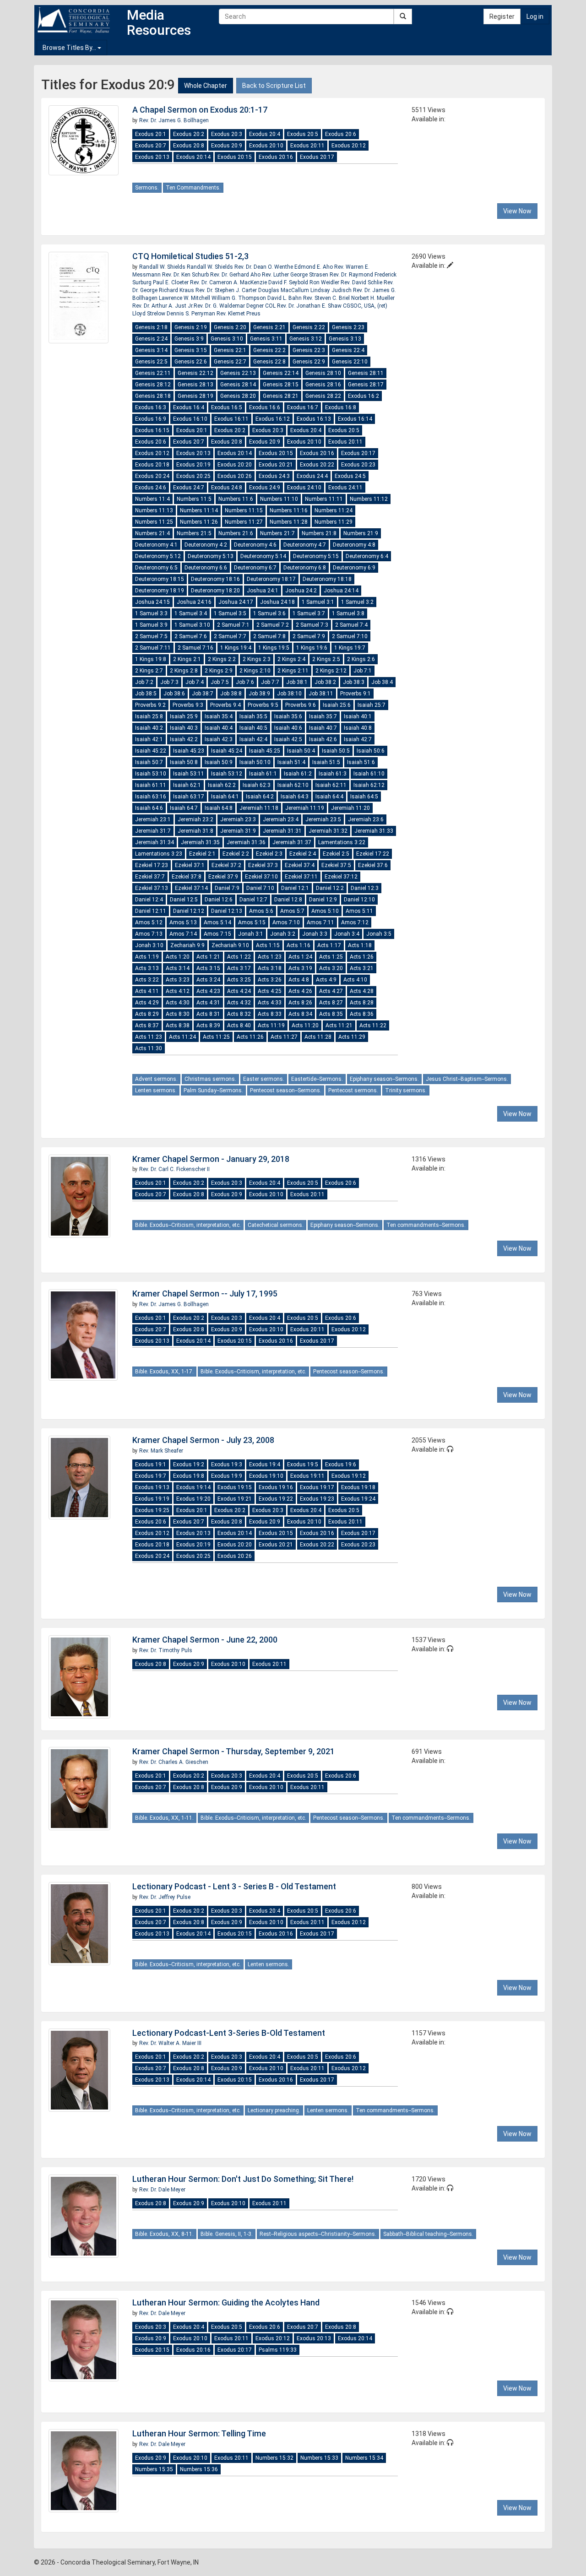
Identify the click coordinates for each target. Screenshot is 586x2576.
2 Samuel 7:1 (233, 625)
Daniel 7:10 (260, 888)
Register (502, 16)
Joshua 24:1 (263, 591)
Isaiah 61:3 (333, 774)
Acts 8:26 (300, 1003)
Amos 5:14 (217, 922)
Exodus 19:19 (152, 1499)
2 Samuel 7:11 (153, 648)
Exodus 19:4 (265, 1464)
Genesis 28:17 (366, 385)
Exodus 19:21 (235, 1499)
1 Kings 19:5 (274, 648)
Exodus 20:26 (235, 476)
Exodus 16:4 (189, 407)
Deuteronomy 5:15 (316, 556)
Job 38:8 (231, 694)
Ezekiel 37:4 (300, 865)
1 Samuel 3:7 (309, 613)
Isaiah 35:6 (288, 716)
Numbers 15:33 (319, 2458)
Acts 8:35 (331, 1014)
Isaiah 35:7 (323, 716)
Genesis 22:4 (348, 350)
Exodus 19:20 (193, 1499)
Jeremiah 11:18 (259, 808)
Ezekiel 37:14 (191, 888)
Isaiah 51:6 (361, 762)
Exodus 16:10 (190, 419)
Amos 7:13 (149, 934)
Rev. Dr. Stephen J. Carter (227, 290)
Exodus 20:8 (189, 146)
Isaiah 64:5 (364, 797)
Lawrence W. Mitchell (185, 298)
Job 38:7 (203, 694)
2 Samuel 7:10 (350, 636)
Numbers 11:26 (199, 522)
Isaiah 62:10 (293, 785)
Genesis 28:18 (153, 396)
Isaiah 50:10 (255, 762)
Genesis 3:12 (306, 339)
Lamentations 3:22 (342, 842)
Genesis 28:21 (281, 396)
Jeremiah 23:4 (281, 819)
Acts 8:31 (208, 1014)
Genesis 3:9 (189, 339)
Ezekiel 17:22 (373, 854)
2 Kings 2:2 (222, 659)
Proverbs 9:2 (150, 705)
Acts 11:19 (271, 1025)
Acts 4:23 (208, 991)
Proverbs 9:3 (188, 705)
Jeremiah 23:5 (323, 819)
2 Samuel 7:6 (191, 636)
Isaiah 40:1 (358, 716)
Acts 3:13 (147, 968)
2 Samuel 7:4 (351, 625)
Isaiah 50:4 (301, 751)
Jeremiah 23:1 (153, 819)
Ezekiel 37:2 (226, 865)
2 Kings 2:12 (331, 671)
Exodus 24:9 (265, 488)
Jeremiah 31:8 (195, 831)
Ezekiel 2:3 (269, 854)
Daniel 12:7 (253, 900)
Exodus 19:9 (227, 1476)
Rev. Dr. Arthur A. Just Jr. (163, 306)
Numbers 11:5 (194, 499)
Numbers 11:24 (334, 510)
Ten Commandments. (193, 188)
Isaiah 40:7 (323, 728)
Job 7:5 (220, 682)
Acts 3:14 (178, 968)
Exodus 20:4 (265, 134)
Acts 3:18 (270, 968)
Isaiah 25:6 (337, 705)
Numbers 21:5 (194, 533)
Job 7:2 (144, 682)
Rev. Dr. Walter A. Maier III (170, 2043)
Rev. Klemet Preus (239, 314)
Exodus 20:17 (317, 157)
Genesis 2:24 (151, 339)
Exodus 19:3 (227, 1464)
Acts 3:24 (208, 980)
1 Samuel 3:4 (191, 613)
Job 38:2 (325, 682)
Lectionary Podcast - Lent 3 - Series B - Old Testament (234, 1886)
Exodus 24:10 (304, 488)
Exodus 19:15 (235, 1487)
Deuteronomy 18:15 (160, 579)
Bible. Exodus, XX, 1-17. (164, 1372)
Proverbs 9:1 (355, 694)
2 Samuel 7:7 (230, 636)
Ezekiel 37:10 (261, 877)
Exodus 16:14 (355, 419)
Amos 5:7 (292, 911)
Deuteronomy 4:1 (156, 545)
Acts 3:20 (331, 968)
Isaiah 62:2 (222, 785)
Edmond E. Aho (314, 267)
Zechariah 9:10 (230, 945)
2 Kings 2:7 (149, 671)
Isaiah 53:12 (227, 774)
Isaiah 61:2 (298, 774)
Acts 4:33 (270, 1003)
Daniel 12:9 (323, 900)
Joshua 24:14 (341, 591)
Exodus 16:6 (265, 407)
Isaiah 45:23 (189, 751)
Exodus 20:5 (303, 134)
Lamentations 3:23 (159, 854)
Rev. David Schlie (362, 282)
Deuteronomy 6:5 (156, 568)
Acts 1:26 (362, 957)
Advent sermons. (156, 1079)
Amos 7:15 (217, 934)
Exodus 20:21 (276, 465)
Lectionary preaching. (274, 2110)
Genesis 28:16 (323, 385)
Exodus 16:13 (314, 419)
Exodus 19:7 (151, 1476)
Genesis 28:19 (195, 396)
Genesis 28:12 (153, 385)
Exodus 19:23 (317, 1499)
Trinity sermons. (406, 1090)
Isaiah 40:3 (184, 728)
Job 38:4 (382, 682)
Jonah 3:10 (149, 945)
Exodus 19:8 (189, 1476)
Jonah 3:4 (347, 934)
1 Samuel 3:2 (357, 602)
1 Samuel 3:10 (192, 625)
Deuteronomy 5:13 (211, 556)
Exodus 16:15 (152, 430)
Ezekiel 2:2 (236, 854)
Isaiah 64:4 (329, 797)
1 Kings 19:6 (312, 648)
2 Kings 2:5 (326, 659)
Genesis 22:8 (269, 362)
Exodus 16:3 (151, 407)
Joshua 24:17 (236, 602)
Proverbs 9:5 (263, 705)
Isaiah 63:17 (189, 797)
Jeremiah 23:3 (238, 819)
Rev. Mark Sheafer (161, 1451)
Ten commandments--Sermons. (426, 1225)
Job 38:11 (321, 694)
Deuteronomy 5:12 (158, 556)
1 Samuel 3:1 (318, 602)
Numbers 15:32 (274, 2458)
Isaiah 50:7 (149, 762)
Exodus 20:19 (193, 465)
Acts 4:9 (326, 980)
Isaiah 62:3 (257, 785)
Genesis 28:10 (323, 373)
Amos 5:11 (359, 911)
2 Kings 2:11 (293, 671)
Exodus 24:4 (312, 476)
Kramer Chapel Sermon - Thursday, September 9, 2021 (233, 1751)
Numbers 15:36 (199, 2469)
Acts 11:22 (373, 1025)
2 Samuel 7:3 (312, 625)
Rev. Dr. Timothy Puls (166, 1650)
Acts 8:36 (362, 1014)
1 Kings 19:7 (350, 648)
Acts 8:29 (147, 1014)
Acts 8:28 (362, 1003)
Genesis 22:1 (230, 350)
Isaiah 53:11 (189, 774)
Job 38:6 (174, 694)
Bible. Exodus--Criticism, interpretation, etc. (188, 1225)
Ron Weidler (325, 282)
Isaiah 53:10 (151, 774)
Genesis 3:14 (151, 350)
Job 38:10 (289, 694)
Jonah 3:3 (315, 934)
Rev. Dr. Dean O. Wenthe (264, 267)
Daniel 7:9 (227, 888)
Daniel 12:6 (219, 900)
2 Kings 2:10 (255, 671)
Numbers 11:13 (154, 510)
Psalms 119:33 (278, 2350)
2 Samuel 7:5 (151, 636)
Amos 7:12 (355, 922)
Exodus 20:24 (152, 476)
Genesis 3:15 (191, 350)
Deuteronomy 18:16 (215, 579)
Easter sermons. (264, 1079)
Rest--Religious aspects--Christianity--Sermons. (318, 2234)
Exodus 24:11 (345, 488)
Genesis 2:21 (269, 327)
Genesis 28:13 (195, 385)
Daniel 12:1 (295, 888)
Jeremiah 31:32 (328, 831)
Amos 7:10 (286, 922)
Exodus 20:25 (193, 476)
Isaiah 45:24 (227, 751)
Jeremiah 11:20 (350, 808)
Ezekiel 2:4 (303, 854)
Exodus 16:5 (227, 407)
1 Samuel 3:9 (151, 625)
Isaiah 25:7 (372, 705)
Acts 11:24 (182, 1037)
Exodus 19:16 (276, 1487)
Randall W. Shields (163, 267)
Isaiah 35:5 (253, 716)
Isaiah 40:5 (253, 728)
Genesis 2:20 (230, 327)
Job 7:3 (169, 682)
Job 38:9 (259, 694)
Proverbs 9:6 (301, 705)
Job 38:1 (297, 682)
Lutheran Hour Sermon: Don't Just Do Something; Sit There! (243, 2179)
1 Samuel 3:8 (348, 613)
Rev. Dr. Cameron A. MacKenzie (229, 282)
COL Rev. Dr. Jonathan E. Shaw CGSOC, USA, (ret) (326, 306)
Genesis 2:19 (191, 327)
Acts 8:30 (178, 1014)
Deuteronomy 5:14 (263, 556)
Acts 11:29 (352, 1037)
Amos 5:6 (261, 911)
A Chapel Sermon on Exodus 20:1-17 (200, 110)
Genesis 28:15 (281, 385)
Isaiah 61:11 (151, 785)
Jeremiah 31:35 (200, 842)
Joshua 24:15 (152, 602)
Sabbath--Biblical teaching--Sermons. (428, 2234)
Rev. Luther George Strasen (296, 275)
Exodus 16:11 (231, 419)
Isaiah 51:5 (326, 762)
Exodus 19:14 (193, 1487)
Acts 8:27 (331, 1003)
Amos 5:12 (149, 922)
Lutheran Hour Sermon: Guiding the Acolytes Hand (226, 2302)
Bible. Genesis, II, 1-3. (227, 2234)
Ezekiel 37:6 (373, 865)
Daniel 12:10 (359, 900)
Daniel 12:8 (288, 900)
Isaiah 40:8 (358, 728)
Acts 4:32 (239, 1003)
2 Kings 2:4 (291, 659)
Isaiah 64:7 (184, 808)
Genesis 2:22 (309, 327)
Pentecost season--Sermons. (286, 1090)
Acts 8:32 (239, 1014)
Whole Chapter (206, 86)
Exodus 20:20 (235, 465)
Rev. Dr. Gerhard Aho (236, 275)
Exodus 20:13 (152, 157)
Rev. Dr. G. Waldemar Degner (229, 306)
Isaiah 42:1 (149, 739)
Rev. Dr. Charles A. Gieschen (174, 1762)
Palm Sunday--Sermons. (213, 1090)
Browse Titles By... (70, 48)
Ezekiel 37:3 (263, 865)
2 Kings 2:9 (219, 671)
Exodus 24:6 (151, 488)
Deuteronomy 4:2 (206, 545)
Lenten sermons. (156, 1090)
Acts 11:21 (339, 1025)
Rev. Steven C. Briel (327, 298)
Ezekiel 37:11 (301, 877)
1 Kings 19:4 (236, 648)
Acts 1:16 (298, 945)
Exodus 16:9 (151, 419)
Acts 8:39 (208, 1025)
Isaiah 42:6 (323, 739)
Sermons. (147, 188)
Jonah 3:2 (283, 934)
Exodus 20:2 (189, 134)
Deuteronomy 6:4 (367, 556)
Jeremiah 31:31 (282, 831)
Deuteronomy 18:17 (271, 579)
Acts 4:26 (300, 991)
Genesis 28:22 (323, 396)
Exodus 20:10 (266, 146)
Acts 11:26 (250, 1037)
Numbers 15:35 (154, 2469)
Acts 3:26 (270, 980)
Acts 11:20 (305, 1025)
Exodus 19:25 (152, 1510)
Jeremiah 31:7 (153, 831)
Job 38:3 (354, 682)
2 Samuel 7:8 (269, 636)
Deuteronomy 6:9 (354, 568)
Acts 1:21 (208, 957)
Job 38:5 (146, 694)
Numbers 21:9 (361, 533)
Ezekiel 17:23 (152, 865)
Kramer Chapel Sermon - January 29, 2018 (211, 1159)
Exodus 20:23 (358, 465)
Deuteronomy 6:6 (206, 568)
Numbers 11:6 (236, 499)
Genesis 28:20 (238, 396)
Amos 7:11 (320, 922)
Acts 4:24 (239, 991)
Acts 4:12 (178, 991)
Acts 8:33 (270, 1014)
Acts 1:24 (300, 957)
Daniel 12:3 (365, 888)
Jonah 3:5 (379, 934)
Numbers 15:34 (364, 2458)
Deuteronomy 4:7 (305, 545)
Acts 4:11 (147, 991)
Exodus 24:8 (227, 488)
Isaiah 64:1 (225, 797)
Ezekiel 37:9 (223, 877)
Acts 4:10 (355, 980)
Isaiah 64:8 (219, 808)
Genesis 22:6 (191, 362)
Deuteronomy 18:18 (327, 579)
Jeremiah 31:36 (246, 842)
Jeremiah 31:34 (155, 842)
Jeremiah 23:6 (366, 819)
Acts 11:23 (149, 1037)
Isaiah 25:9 (184, 716)
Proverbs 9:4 (225, 705)
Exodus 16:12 (273, 419)
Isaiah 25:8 (149, 716)
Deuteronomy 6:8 (305, 568)
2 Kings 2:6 (361, 659)
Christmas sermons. (210, 1079)
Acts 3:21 (362, 968)
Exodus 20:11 (307, 146)
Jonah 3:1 (251, 934)
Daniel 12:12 (189, 911)
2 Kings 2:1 (187, 659)
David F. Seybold (289, 282)
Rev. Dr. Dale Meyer (162, 2190)
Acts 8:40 (239, 1025)
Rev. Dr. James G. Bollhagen (174, 120)
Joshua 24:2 (301, 591)
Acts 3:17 (239, 968)
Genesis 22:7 (230, 362)
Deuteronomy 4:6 (255, 545)
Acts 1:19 (147, 957)
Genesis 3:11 (266, 339)
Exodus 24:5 (350, 476)
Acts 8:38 (178, 1025)
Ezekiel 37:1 (190, 865)
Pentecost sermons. (353, 1090)
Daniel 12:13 (227, 911)
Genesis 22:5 (151, 362)
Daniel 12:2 (330, 888)
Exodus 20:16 (276, 157)
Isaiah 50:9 (219, 762)
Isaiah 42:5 (288, 739)
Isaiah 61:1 (263, 774)
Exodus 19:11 (307, 1476)
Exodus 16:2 (364, 396)
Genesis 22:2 (269, 350)
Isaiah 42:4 (253, 739)
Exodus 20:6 (341, 134)
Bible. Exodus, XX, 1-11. (164, 1818)
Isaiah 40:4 (219, 728)
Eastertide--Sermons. (317, 1079)
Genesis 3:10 (227, 339)
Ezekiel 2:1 (202, 854)
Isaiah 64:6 (149, 808)
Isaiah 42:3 (219, 739)
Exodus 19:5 (303, 1464)
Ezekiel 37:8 (187, 877)
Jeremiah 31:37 (292, 842)
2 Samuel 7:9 (309, 636)
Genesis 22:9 (309, 362)
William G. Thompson (239, 298)
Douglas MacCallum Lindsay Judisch (306, 290)
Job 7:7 (270, 682)
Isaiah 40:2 (149, 728)
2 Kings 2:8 (184, 671)
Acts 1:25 (331, 957)
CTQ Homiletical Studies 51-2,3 (190, 256)
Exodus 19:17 (317, 1487)
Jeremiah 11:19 (305, 808)
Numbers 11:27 (244, 522)
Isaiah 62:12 (369, 785)
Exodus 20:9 (227, 146)
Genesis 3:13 (345, 339)
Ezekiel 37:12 (341, 877)
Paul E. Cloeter (171, 282)
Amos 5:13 (183, 922)
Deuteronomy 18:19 (160, 591)
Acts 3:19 (300, 968)
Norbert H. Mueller (373, 298)
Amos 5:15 (252, 922)
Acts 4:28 (362, 991)
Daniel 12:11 (151, 911)
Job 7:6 (245, 682)
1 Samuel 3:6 (269, 613)
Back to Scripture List (274, 86)
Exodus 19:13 (152, 1487)
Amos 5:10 (325, 911)
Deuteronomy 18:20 (215, 591)
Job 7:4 (195, 682)
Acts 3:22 (147, 980)
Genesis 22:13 (238, 373)
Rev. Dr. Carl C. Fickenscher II (174, 1169)
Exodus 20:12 (349, 146)
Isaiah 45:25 (265, 751)
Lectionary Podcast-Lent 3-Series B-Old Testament (229, 2033)
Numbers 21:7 (277, 533)
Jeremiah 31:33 (374, 831)
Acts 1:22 (239, 957)
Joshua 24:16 (194, 602)
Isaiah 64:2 (260, 797)
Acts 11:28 (318, 1037)
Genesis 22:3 (309, 350)
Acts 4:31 (208, 1003)
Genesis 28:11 (366, 373)
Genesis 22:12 (195, 373)
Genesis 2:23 (348, 327)
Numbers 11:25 (154, 522)
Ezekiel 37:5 (336, 865)
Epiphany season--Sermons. (384, 1079)
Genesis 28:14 (238, 385)
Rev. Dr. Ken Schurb (186, 275)
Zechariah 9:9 (187, 945)
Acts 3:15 (208, 968)
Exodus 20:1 (151, 134)
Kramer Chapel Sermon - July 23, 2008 (203, 1440)
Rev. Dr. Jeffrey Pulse (165, 1897)
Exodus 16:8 (341, 407)
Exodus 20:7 (151, 146)
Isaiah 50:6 (371, 751)
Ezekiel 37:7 (150, 877)
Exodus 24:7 (189, 488)
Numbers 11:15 (244, 510)
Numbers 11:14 (199, 510)
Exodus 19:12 (349, 1476)
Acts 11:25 (216, 1037)
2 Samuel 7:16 (195, 648)
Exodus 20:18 (152, 465)
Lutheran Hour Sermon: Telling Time (199, 2433)
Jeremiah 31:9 (238, 831)
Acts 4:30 (178, 1003)
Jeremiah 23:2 (195, 819)
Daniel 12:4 (149, 900)
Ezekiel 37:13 (152, 888)
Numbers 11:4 (152, 499)
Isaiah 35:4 (219, 716)
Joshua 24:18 (277, 602)
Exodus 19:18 (358, 1487)
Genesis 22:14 (281, 373)
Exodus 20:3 (227, 134)
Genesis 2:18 (151, 327)
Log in (535, 16)
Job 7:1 (363, 671)
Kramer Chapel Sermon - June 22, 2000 (205, 1640)
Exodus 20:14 (193, 157)
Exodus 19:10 (266, 1476)
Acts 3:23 (178, 980)
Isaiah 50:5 (336, 751)
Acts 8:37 (147, 1025)
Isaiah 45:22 (151, 751)
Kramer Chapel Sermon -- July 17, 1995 (205, 1293)
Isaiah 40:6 (288, 728)
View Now (517, 211)
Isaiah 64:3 (295, 797)
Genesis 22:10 (350, 362)
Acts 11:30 (149, 1048)
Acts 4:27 (331, 991)
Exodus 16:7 (303, 407)
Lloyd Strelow (149, 314)
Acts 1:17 (329, 945)
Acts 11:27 (284, 1037)
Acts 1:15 (268, 945)
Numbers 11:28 (289, 522)
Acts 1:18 (360, 945)
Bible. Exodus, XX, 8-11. (164, 2234)
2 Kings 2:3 (257, 659)
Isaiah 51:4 (291, 762)
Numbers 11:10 (279, 499)
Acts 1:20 (178, 957)
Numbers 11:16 (289, 510)
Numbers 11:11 (324, 499)
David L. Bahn (285, 298)
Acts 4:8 (299, 980)
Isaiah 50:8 (184, 762)
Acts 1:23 (270, 957)
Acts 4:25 (270, 991)
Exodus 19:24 (358, 1499)
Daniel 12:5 (184, 900)
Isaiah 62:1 (187, 785)
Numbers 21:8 (319, 533)
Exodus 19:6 (341, 1464)
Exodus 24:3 (274, 476)
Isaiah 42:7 (358, 739)
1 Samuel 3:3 (151, 613)
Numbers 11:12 (369, 499)
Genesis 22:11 (153, 373)
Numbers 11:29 (334, 522)
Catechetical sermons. (276, 1225)
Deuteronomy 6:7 (255, 568)
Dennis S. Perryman (192, 314)
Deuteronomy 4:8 (354, 545)
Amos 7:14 (183, 934)
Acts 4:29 (147, 1003)
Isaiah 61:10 (369, 774)
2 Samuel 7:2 (273, 625)
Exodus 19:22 (276, 1499)
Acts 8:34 (300, 1014)
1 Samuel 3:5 (230, 613)
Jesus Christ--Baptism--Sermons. (467, 1079)
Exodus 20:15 (235, 157)
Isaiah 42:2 (184, 739)
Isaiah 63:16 (151, 797)
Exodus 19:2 (189, 1464)
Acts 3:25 (239, 980)
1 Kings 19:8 (151, 659)
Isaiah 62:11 (331, 785)
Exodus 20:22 (317, 465)
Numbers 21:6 (236, 533)
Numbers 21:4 (152, 533)
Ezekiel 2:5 (336, 854)
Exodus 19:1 (151, 1464)
